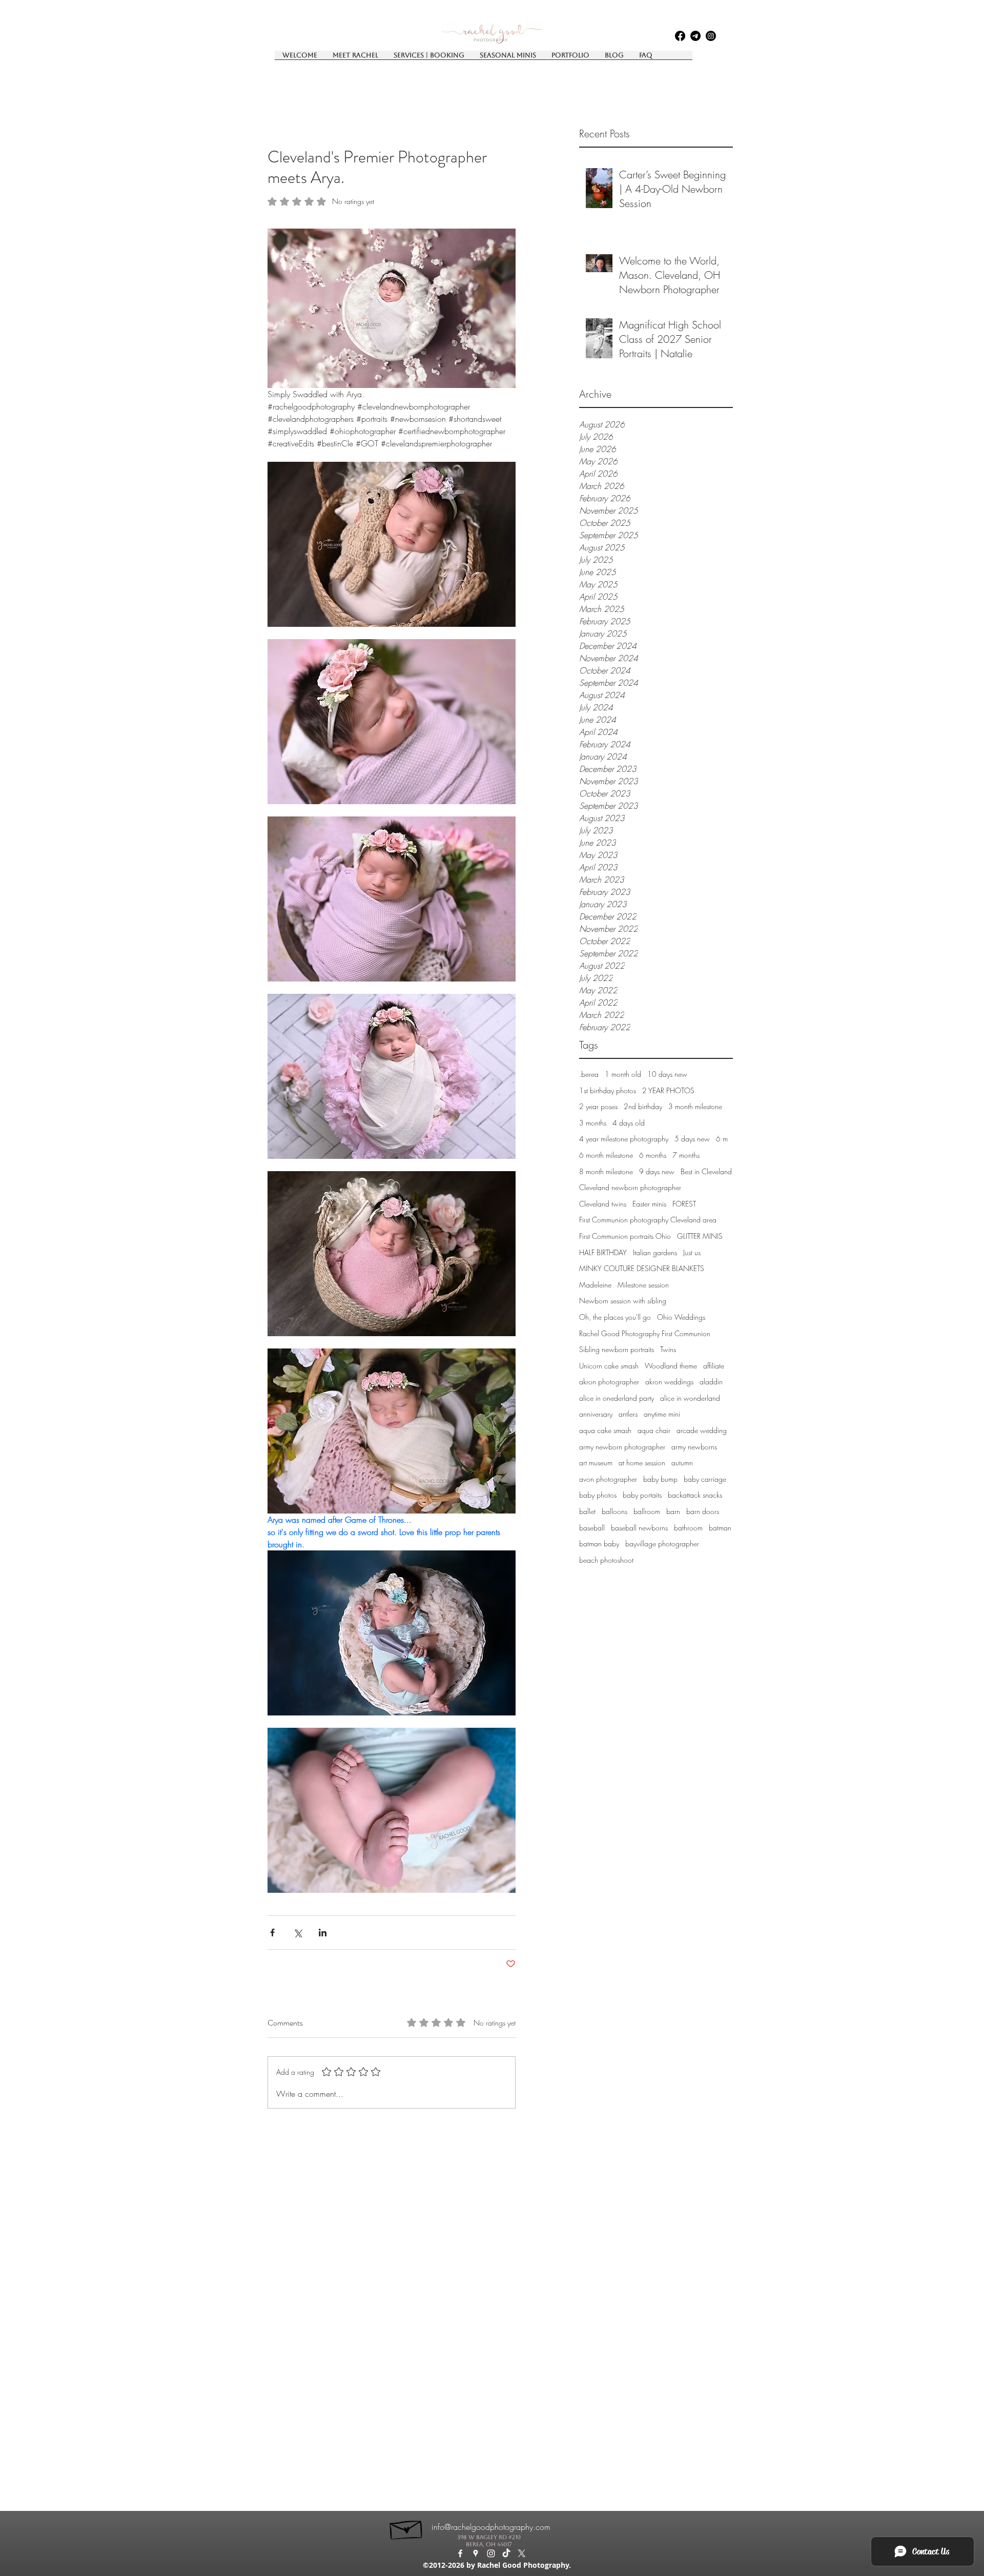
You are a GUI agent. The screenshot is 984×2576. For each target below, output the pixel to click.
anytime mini (662, 1414)
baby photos (598, 1495)
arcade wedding (702, 1430)
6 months (653, 1155)
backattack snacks (695, 1495)
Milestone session (643, 1285)
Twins (668, 1349)
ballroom (647, 1511)
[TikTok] (506, 2553)
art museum (596, 1463)
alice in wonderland (690, 1398)
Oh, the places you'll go (615, 1317)
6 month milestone (606, 1155)
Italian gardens (655, 1252)
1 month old (623, 1074)
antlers (628, 1414)
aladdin (711, 1382)
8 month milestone (606, 1171)
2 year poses (598, 1106)
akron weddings (669, 1382)
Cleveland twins (603, 1204)
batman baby (599, 1543)
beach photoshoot (606, 1560)
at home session (642, 1463)
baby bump (660, 1479)
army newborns (694, 1447)
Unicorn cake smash (609, 1366)
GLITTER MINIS (700, 1236)
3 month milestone (695, 1106)
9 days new (657, 1171)
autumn (682, 1463)
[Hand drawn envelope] (407, 2527)
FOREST (684, 1204)
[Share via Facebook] (272, 1933)
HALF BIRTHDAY (603, 1252)
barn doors (703, 1511)
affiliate (714, 1366)
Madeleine (595, 1285)
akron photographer (609, 1382)
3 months (593, 1123)
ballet (587, 1511)
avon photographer (608, 1479)
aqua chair (654, 1430)
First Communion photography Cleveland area (648, 1220)
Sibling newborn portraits (617, 1349)
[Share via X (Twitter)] (298, 1933)
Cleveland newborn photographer (630, 1187)
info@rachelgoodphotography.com (491, 2527)
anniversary (596, 1414)
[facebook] (680, 36)
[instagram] (711, 36)
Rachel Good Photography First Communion (645, 1333)
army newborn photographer (622, 1447)
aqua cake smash (605, 1430)
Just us (692, 1252)
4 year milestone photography (624, 1139)
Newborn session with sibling (623, 1301)
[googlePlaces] (695, 36)
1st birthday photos (608, 1090)
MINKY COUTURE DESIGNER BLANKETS (642, 1268)
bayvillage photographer (662, 1543)
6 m (722, 1139)
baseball (592, 1528)
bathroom (688, 1528)
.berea (589, 1074)
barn (673, 1511)
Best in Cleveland (706, 1171)
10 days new (667, 1074)
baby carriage (705, 1479)
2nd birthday (643, 1106)
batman (720, 1528)
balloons (614, 1511)
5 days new (692, 1139)
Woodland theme (671, 1366)
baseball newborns (639, 1528)
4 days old (629, 1123)
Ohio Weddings (681, 1317)
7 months (686, 1155)
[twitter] (522, 2553)
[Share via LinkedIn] (323, 1933)
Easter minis (649, 1204)
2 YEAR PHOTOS (668, 1090)
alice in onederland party (617, 1398)
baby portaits (642, 1495)
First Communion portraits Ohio (625, 1236)
